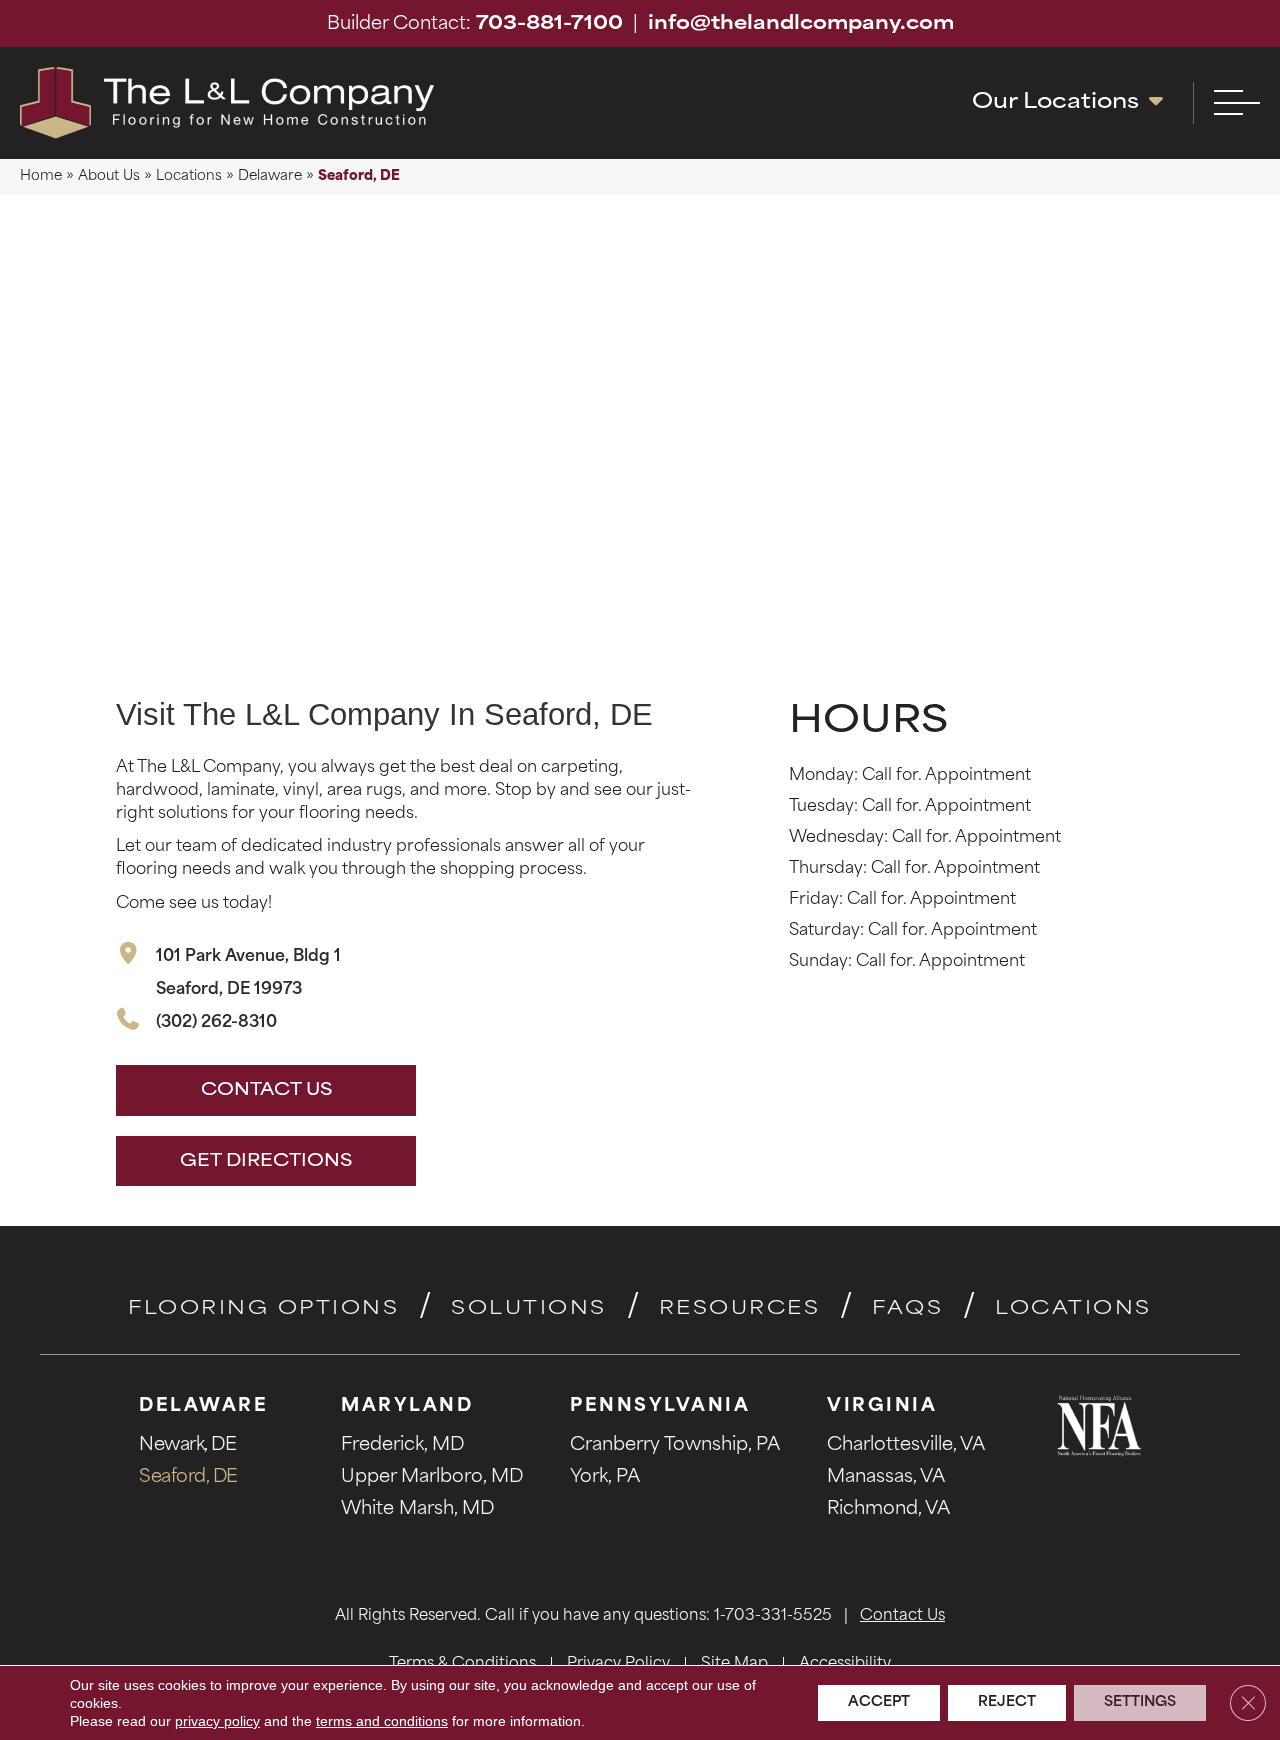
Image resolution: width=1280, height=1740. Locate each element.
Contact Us (902, 1616)
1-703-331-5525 (773, 1616)
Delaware (270, 176)
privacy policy (217, 1721)
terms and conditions (382, 1721)
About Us (109, 176)
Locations (189, 176)
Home (41, 176)
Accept (879, 1702)
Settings (1140, 1702)
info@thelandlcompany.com (801, 25)
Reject (1007, 1702)
